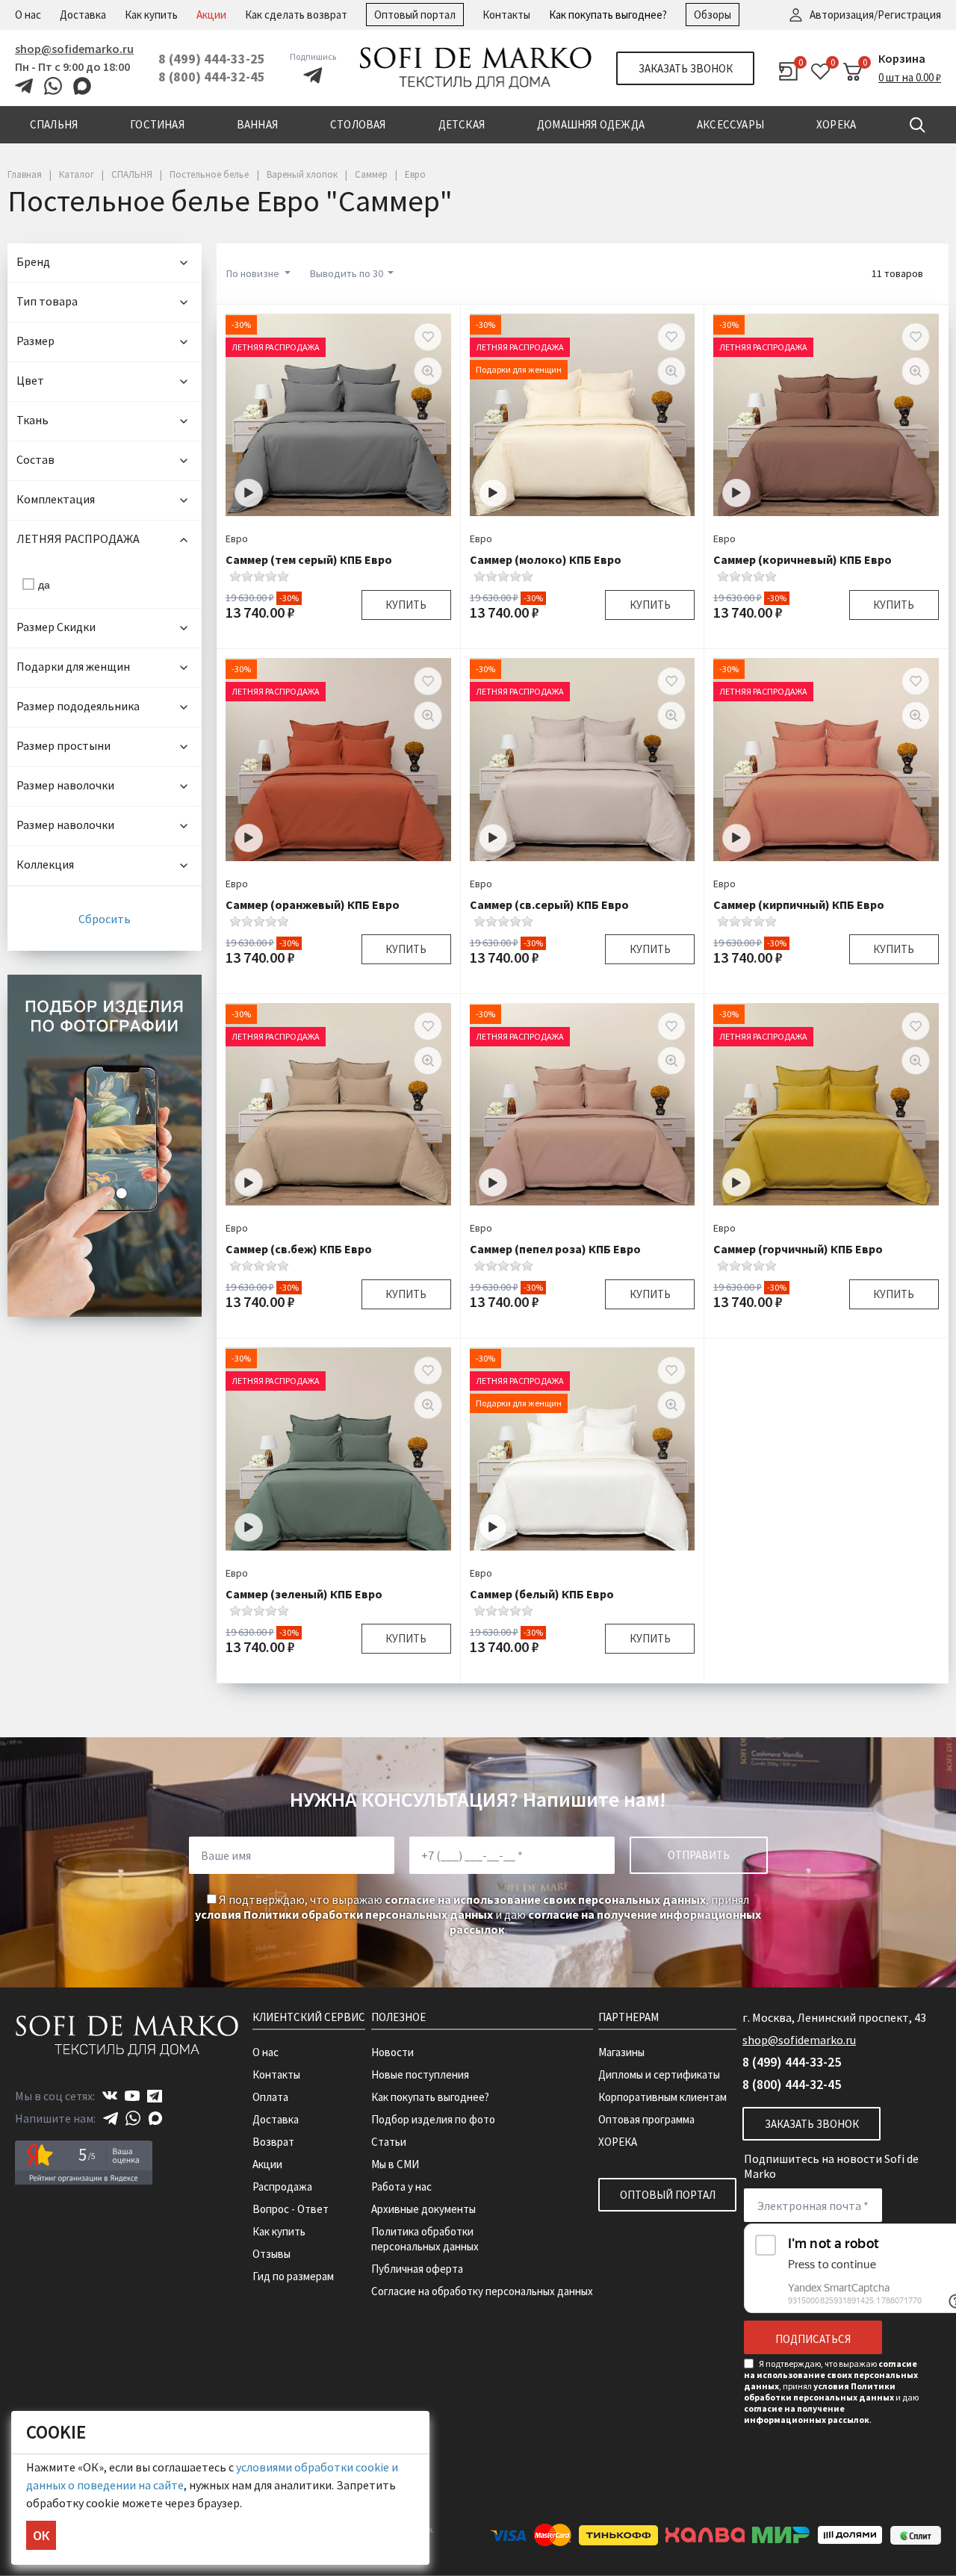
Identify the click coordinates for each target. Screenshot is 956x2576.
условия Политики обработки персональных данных (344, 1914)
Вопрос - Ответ (291, 2209)
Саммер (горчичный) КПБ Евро (798, 1249)
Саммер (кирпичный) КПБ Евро (799, 904)
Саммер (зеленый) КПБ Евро (304, 1594)
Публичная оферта (417, 2269)
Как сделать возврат (296, 15)
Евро (237, 539)
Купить (406, 605)
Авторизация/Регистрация (875, 15)
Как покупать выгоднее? (608, 15)
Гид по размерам (293, 2276)
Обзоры (713, 15)
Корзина (902, 58)
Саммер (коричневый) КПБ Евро (803, 559)
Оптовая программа (646, 2119)
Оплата (270, 2097)
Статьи (389, 2142)
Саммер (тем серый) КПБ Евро (309, 559)
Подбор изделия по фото (433, 2119)
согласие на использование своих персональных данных (545, 1899)
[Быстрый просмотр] (428, 371)
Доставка (83, 15)
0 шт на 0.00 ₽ (910, 77)
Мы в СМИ (395, 2164)
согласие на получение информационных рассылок (807, 2414)
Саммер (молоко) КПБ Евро (546, 559)
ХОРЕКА (618, 2142)
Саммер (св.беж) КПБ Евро (299, 1249)
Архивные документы (423, 2209)
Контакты (506, 15)
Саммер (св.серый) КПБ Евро (549, 904)
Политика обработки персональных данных (425, 2239)
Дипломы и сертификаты (659, 2074)
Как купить (151, 15)
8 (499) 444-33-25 (212, 59)
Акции (211, 15)
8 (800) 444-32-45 (212, 77)
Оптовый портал (415, 15)
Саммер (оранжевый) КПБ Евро (313, 904)
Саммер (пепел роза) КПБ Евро (555, 1249)
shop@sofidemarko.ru (74, 49)
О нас (28, 15)
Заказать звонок (686, 68)
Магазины (621, 2052)
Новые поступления (420, 2074)
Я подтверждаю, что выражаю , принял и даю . (478, 1914)
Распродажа (282, 2187)
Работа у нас (401, 2187)
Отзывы (271, 2254)
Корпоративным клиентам (662, 2097)
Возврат (273, 2142)
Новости (392, 2052)
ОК (41, 2535)
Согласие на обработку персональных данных (482, 2291)
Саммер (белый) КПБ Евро (542, 1594)
